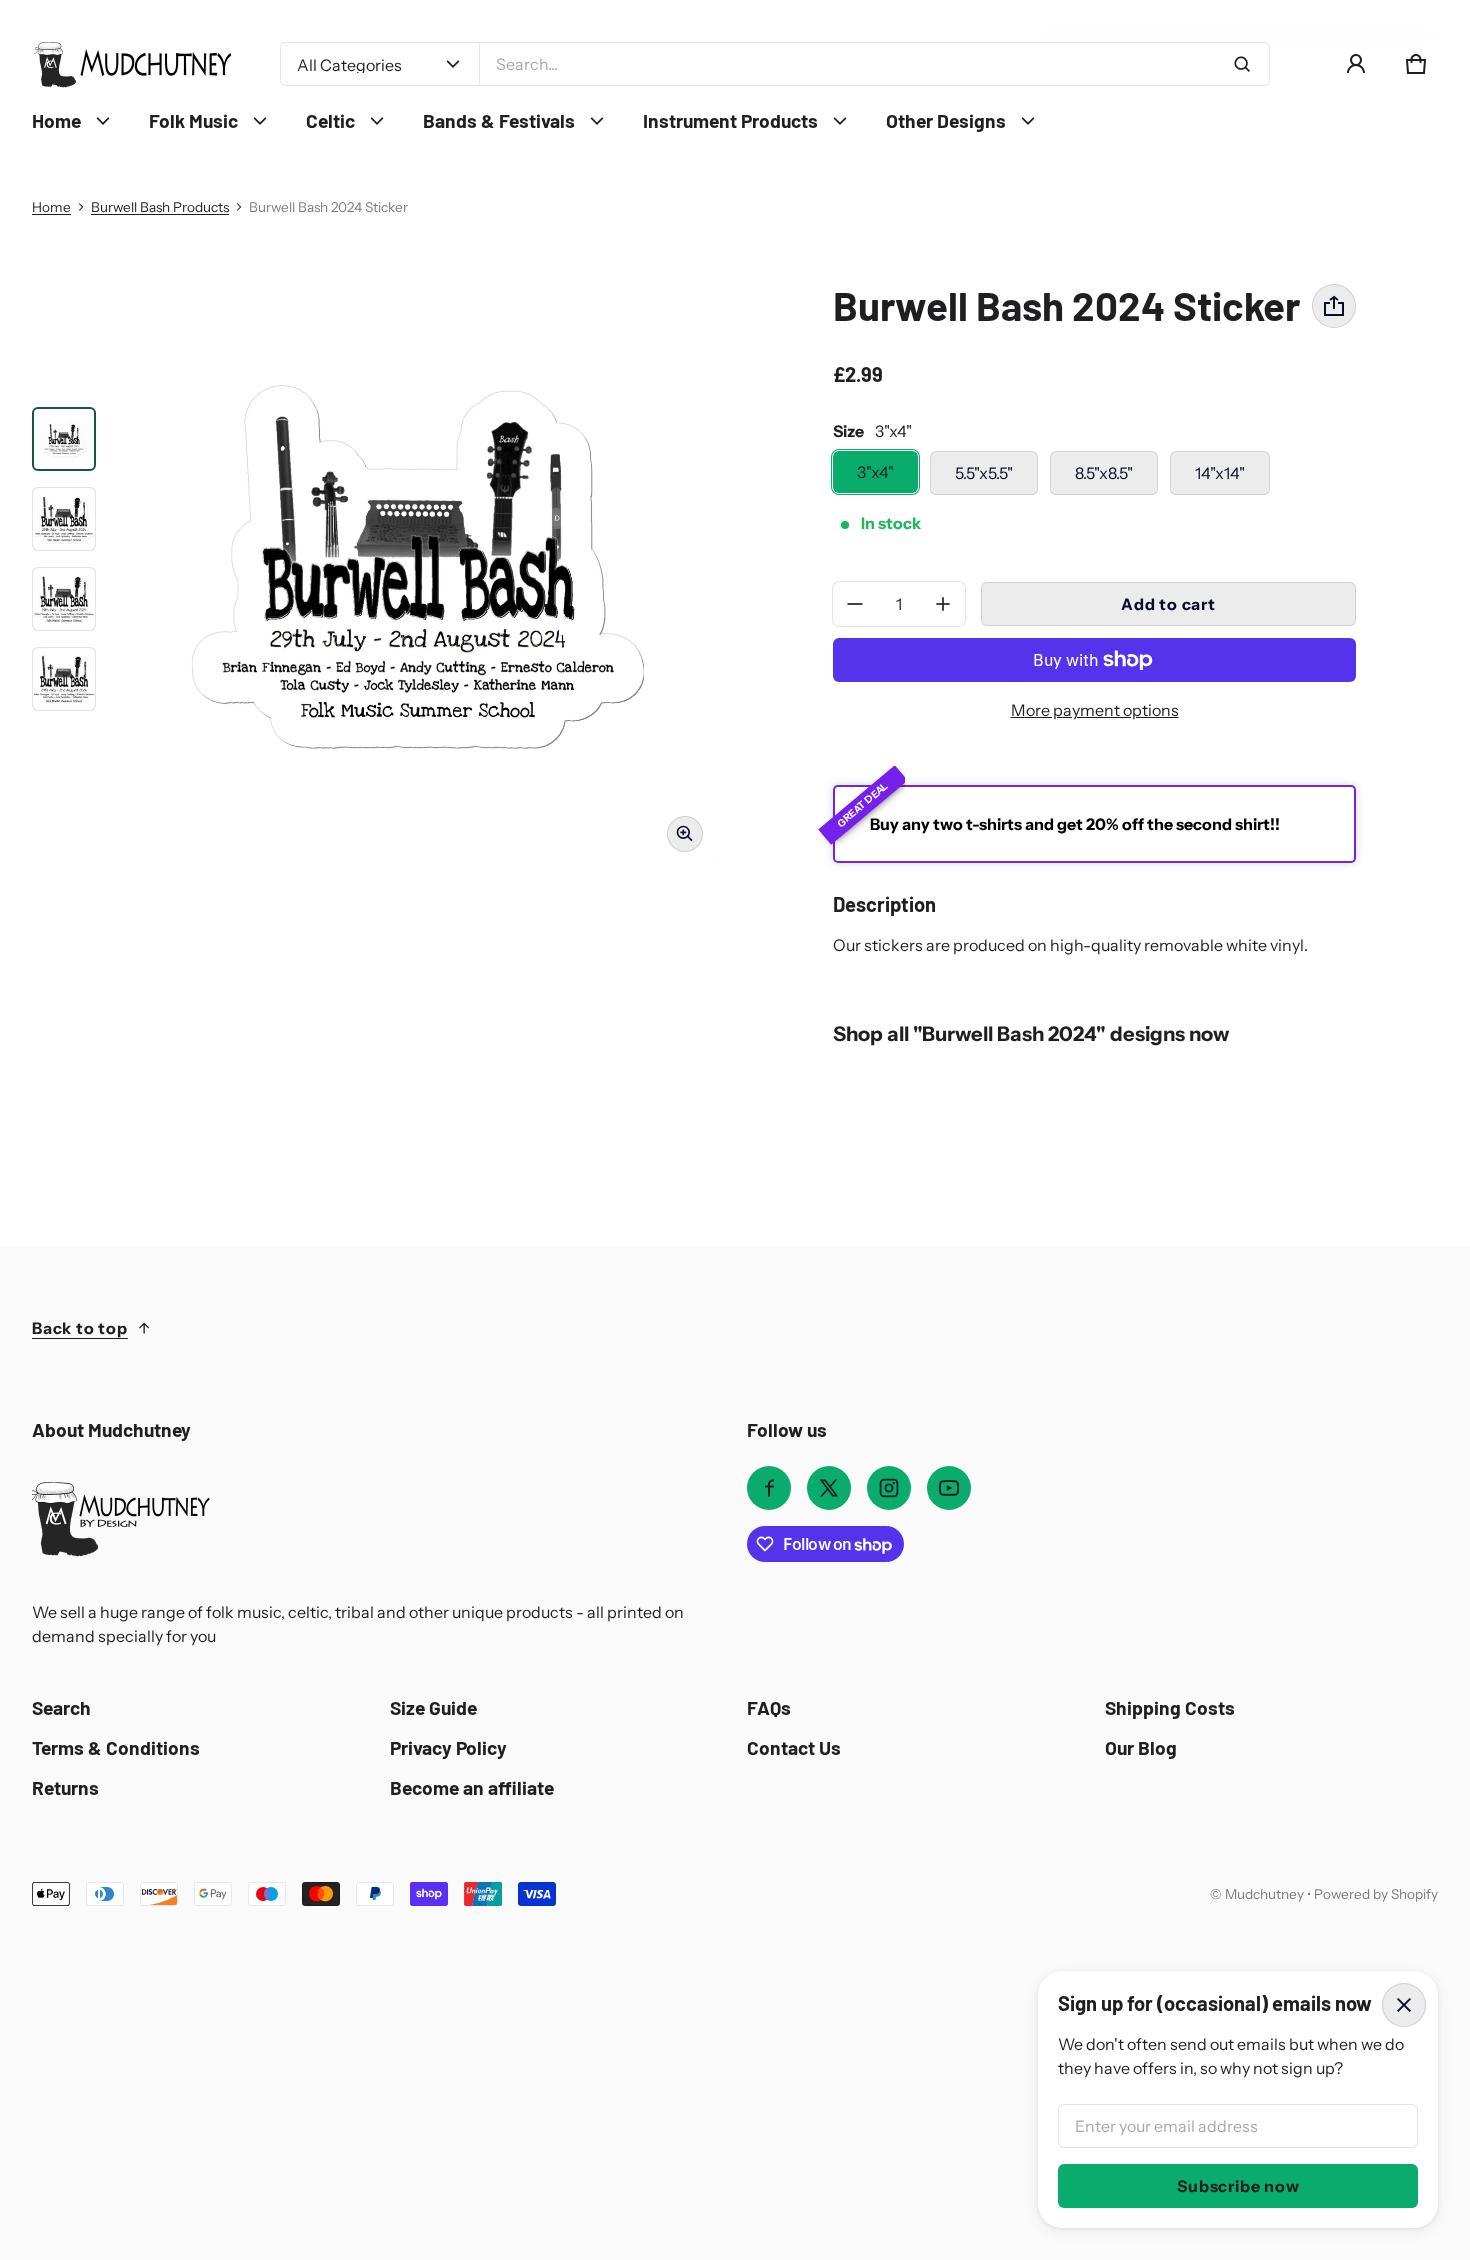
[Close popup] (1404, 2005)
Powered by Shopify (1376, 1894)
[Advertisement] (632, 2056)
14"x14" (1220, 473)
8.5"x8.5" (1104, 473)
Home (51, 207)
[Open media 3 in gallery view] (64, 519)
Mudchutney (1264, 1894)
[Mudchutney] (132, 64)
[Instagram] (889, 1488)
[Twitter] (829, 1488)
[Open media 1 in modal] (417, 566)
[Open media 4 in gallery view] (64, 599)
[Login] (1356, 64)
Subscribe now (1238, 2186)
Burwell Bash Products (160, 207)
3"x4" (875, 472)
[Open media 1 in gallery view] (64, 439)
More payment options (1095, 710)
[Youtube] (949, 1488)
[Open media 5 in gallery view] (64, 679)
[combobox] (874, 64)
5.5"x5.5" (984, 473)
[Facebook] (769, 1488)
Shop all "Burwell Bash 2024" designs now (1031, 1033)
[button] (1416, 64)
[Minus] (855, 604)
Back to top (80, 1328)
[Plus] (943, 604)
